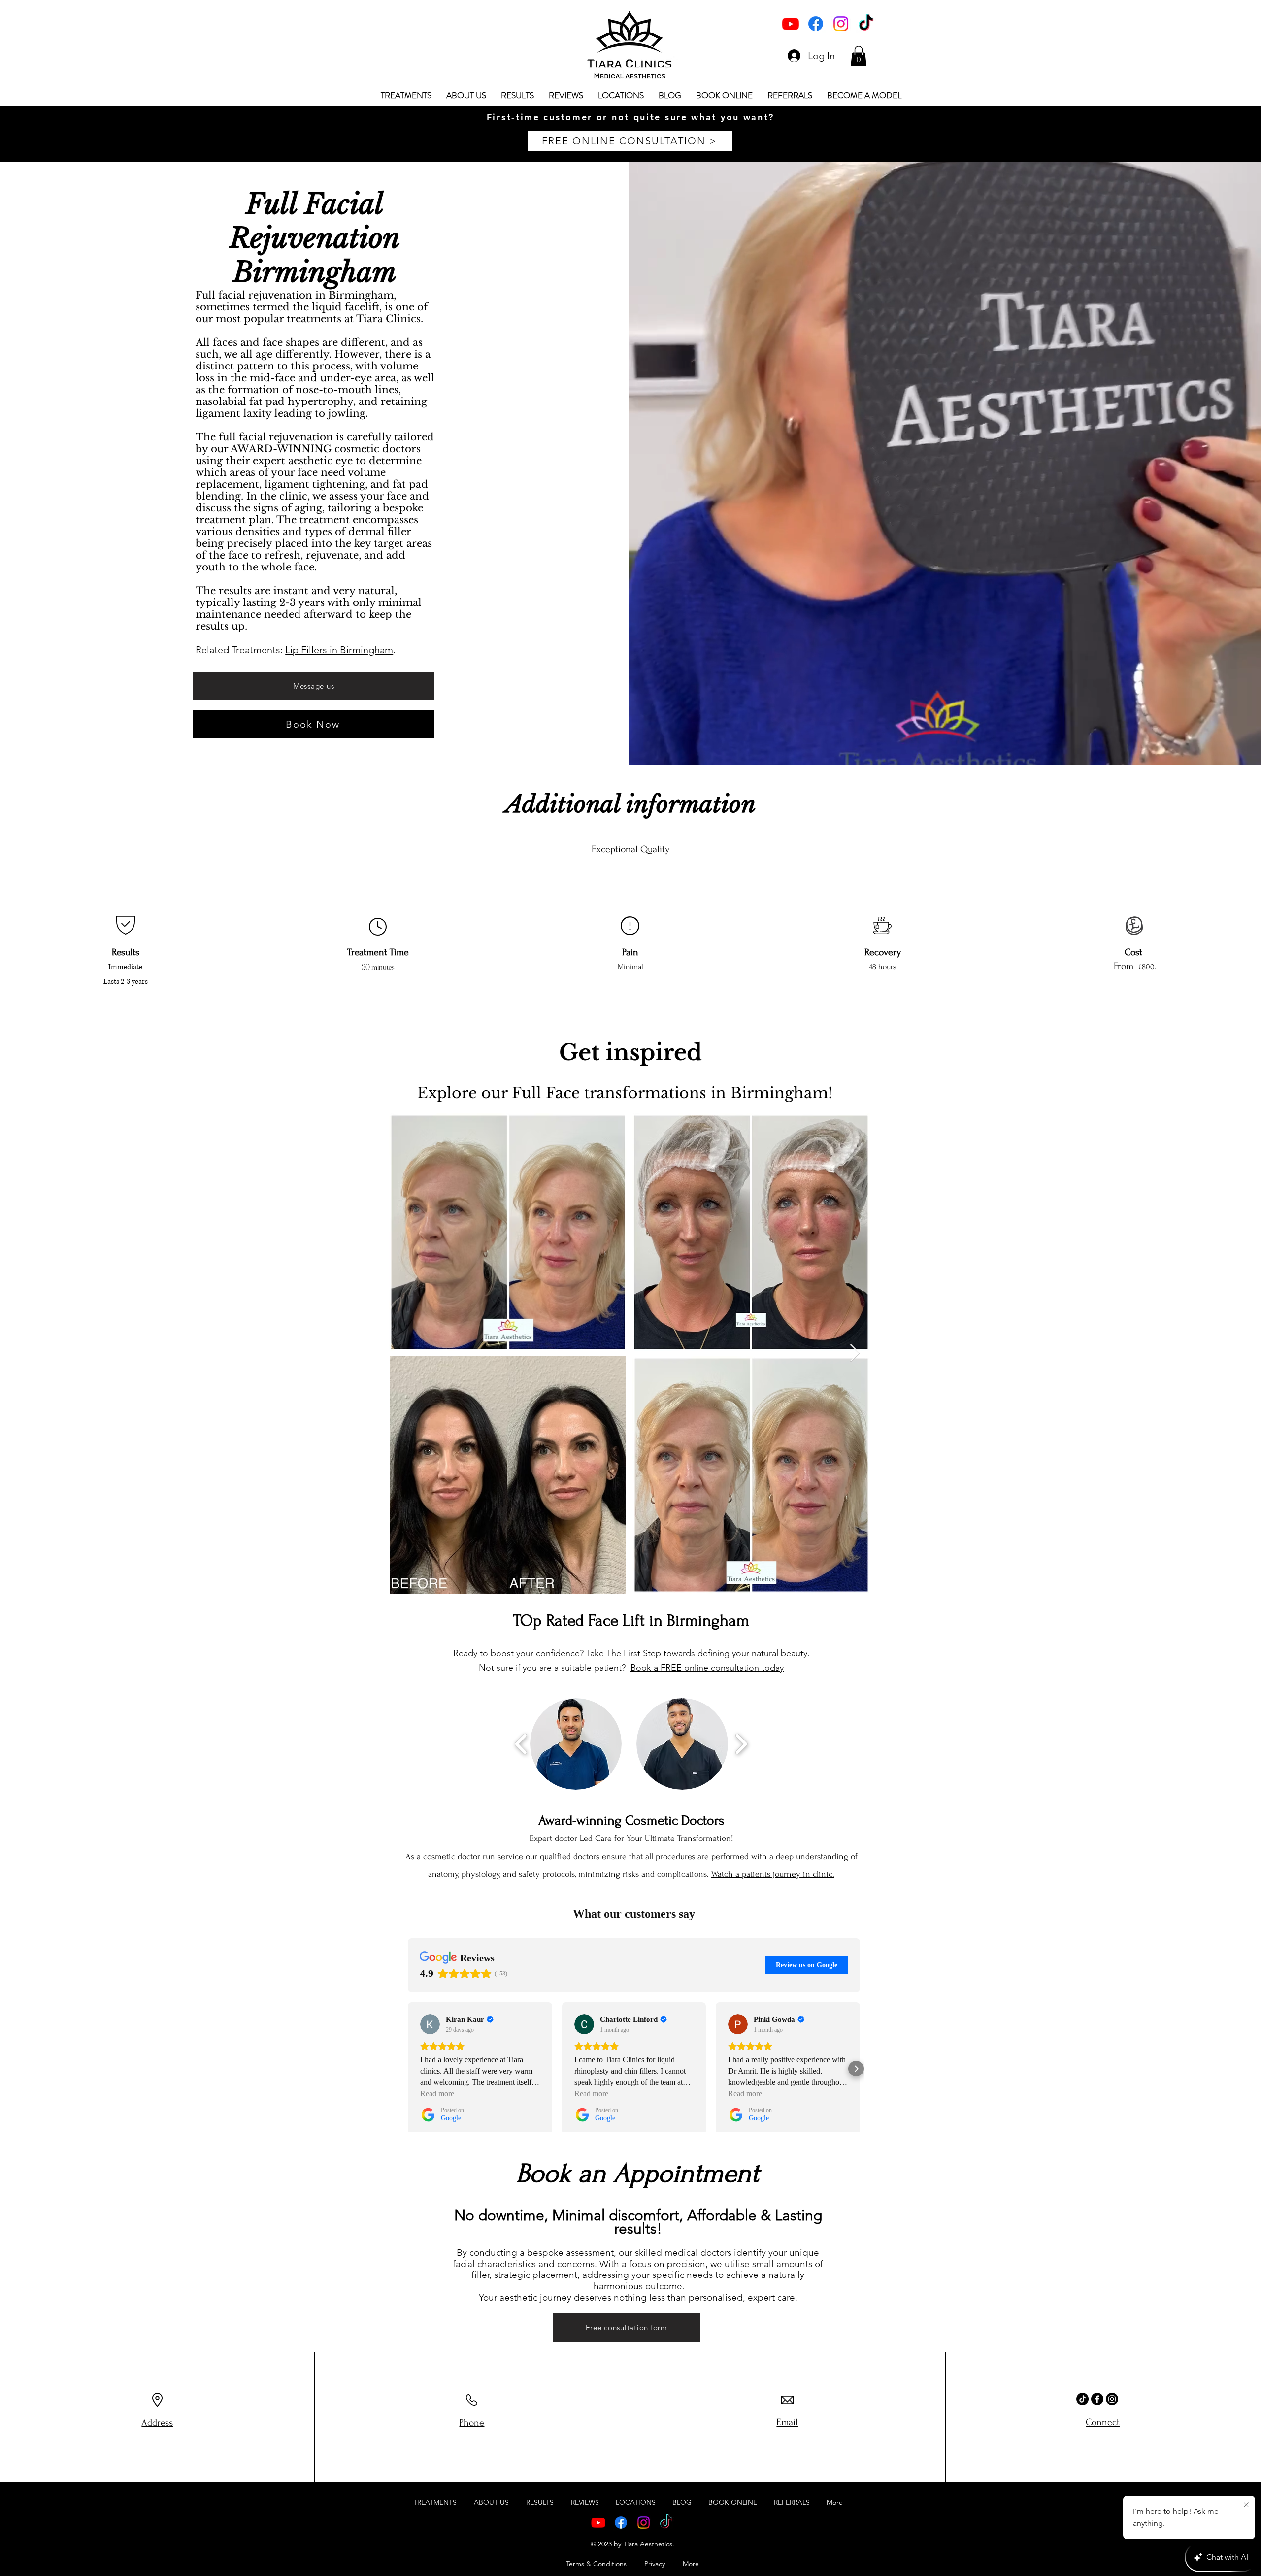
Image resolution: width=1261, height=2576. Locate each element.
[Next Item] (855, 1354)
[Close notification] (1246, 2505)
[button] (859, 56)
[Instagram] (841, 24)
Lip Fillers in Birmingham (339, 650)
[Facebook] (816, 24)
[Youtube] (791, 24)
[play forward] (741, 1744)
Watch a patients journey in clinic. (773, 1874)
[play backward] (521, 1744)
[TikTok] (866, 24)
